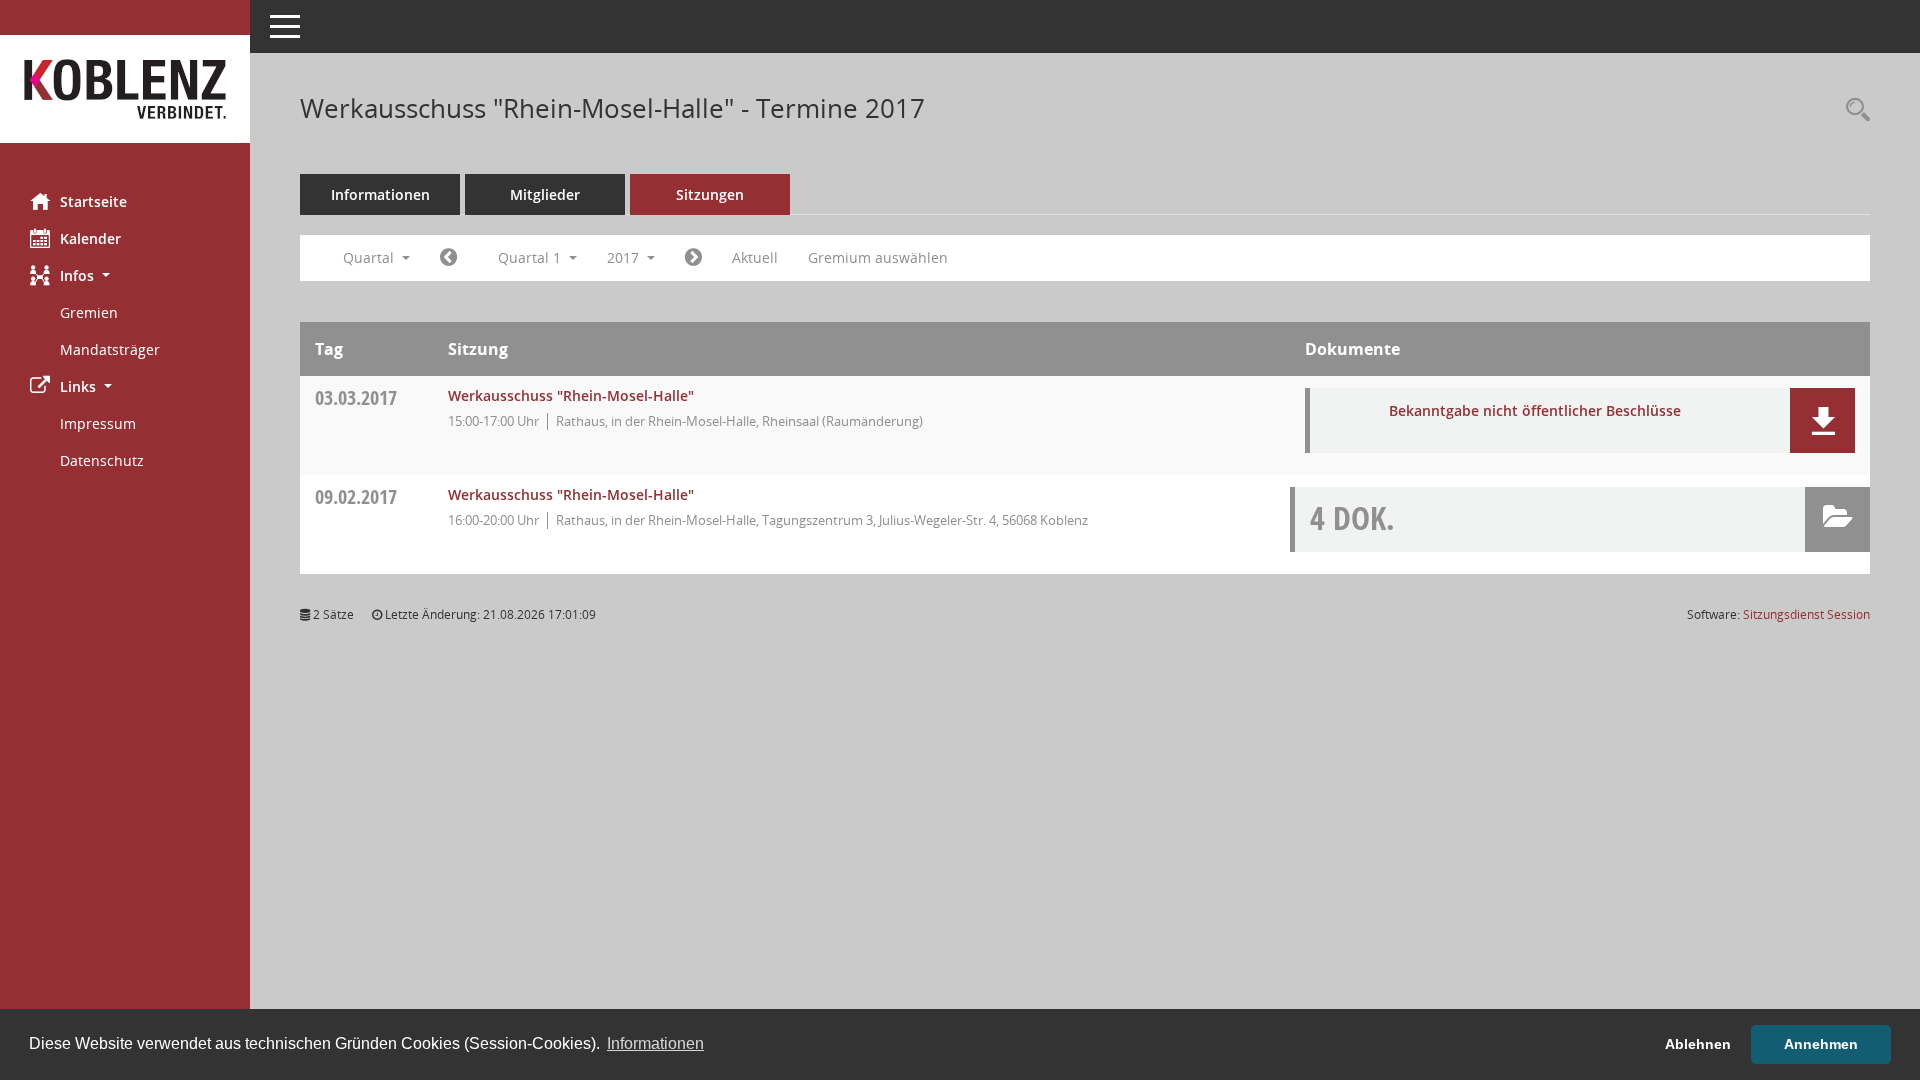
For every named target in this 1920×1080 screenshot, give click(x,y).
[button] (125, 275)
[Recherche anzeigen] (1853, 110)
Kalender (90, 238)
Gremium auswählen (878, 257)
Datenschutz (102, 460)
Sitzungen (710, 194)
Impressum (98, 423)
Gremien (89, 312)
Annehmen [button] (1821, 1044)
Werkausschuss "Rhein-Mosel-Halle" (571, 395)
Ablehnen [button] (1698, 1044)
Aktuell (755, 257)
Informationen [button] (655, 1043)
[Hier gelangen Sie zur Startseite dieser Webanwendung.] (125, 89)
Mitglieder (545, 194)
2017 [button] (625, 257)
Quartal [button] (370, 257)
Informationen (380, 194)
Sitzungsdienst (1806, 614)
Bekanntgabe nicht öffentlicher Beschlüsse (1535, 410)
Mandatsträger (110, 349)
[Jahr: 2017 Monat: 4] (693, 258)
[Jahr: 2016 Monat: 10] (448, 258)
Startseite (93, 201)
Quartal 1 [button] (531, 257)
